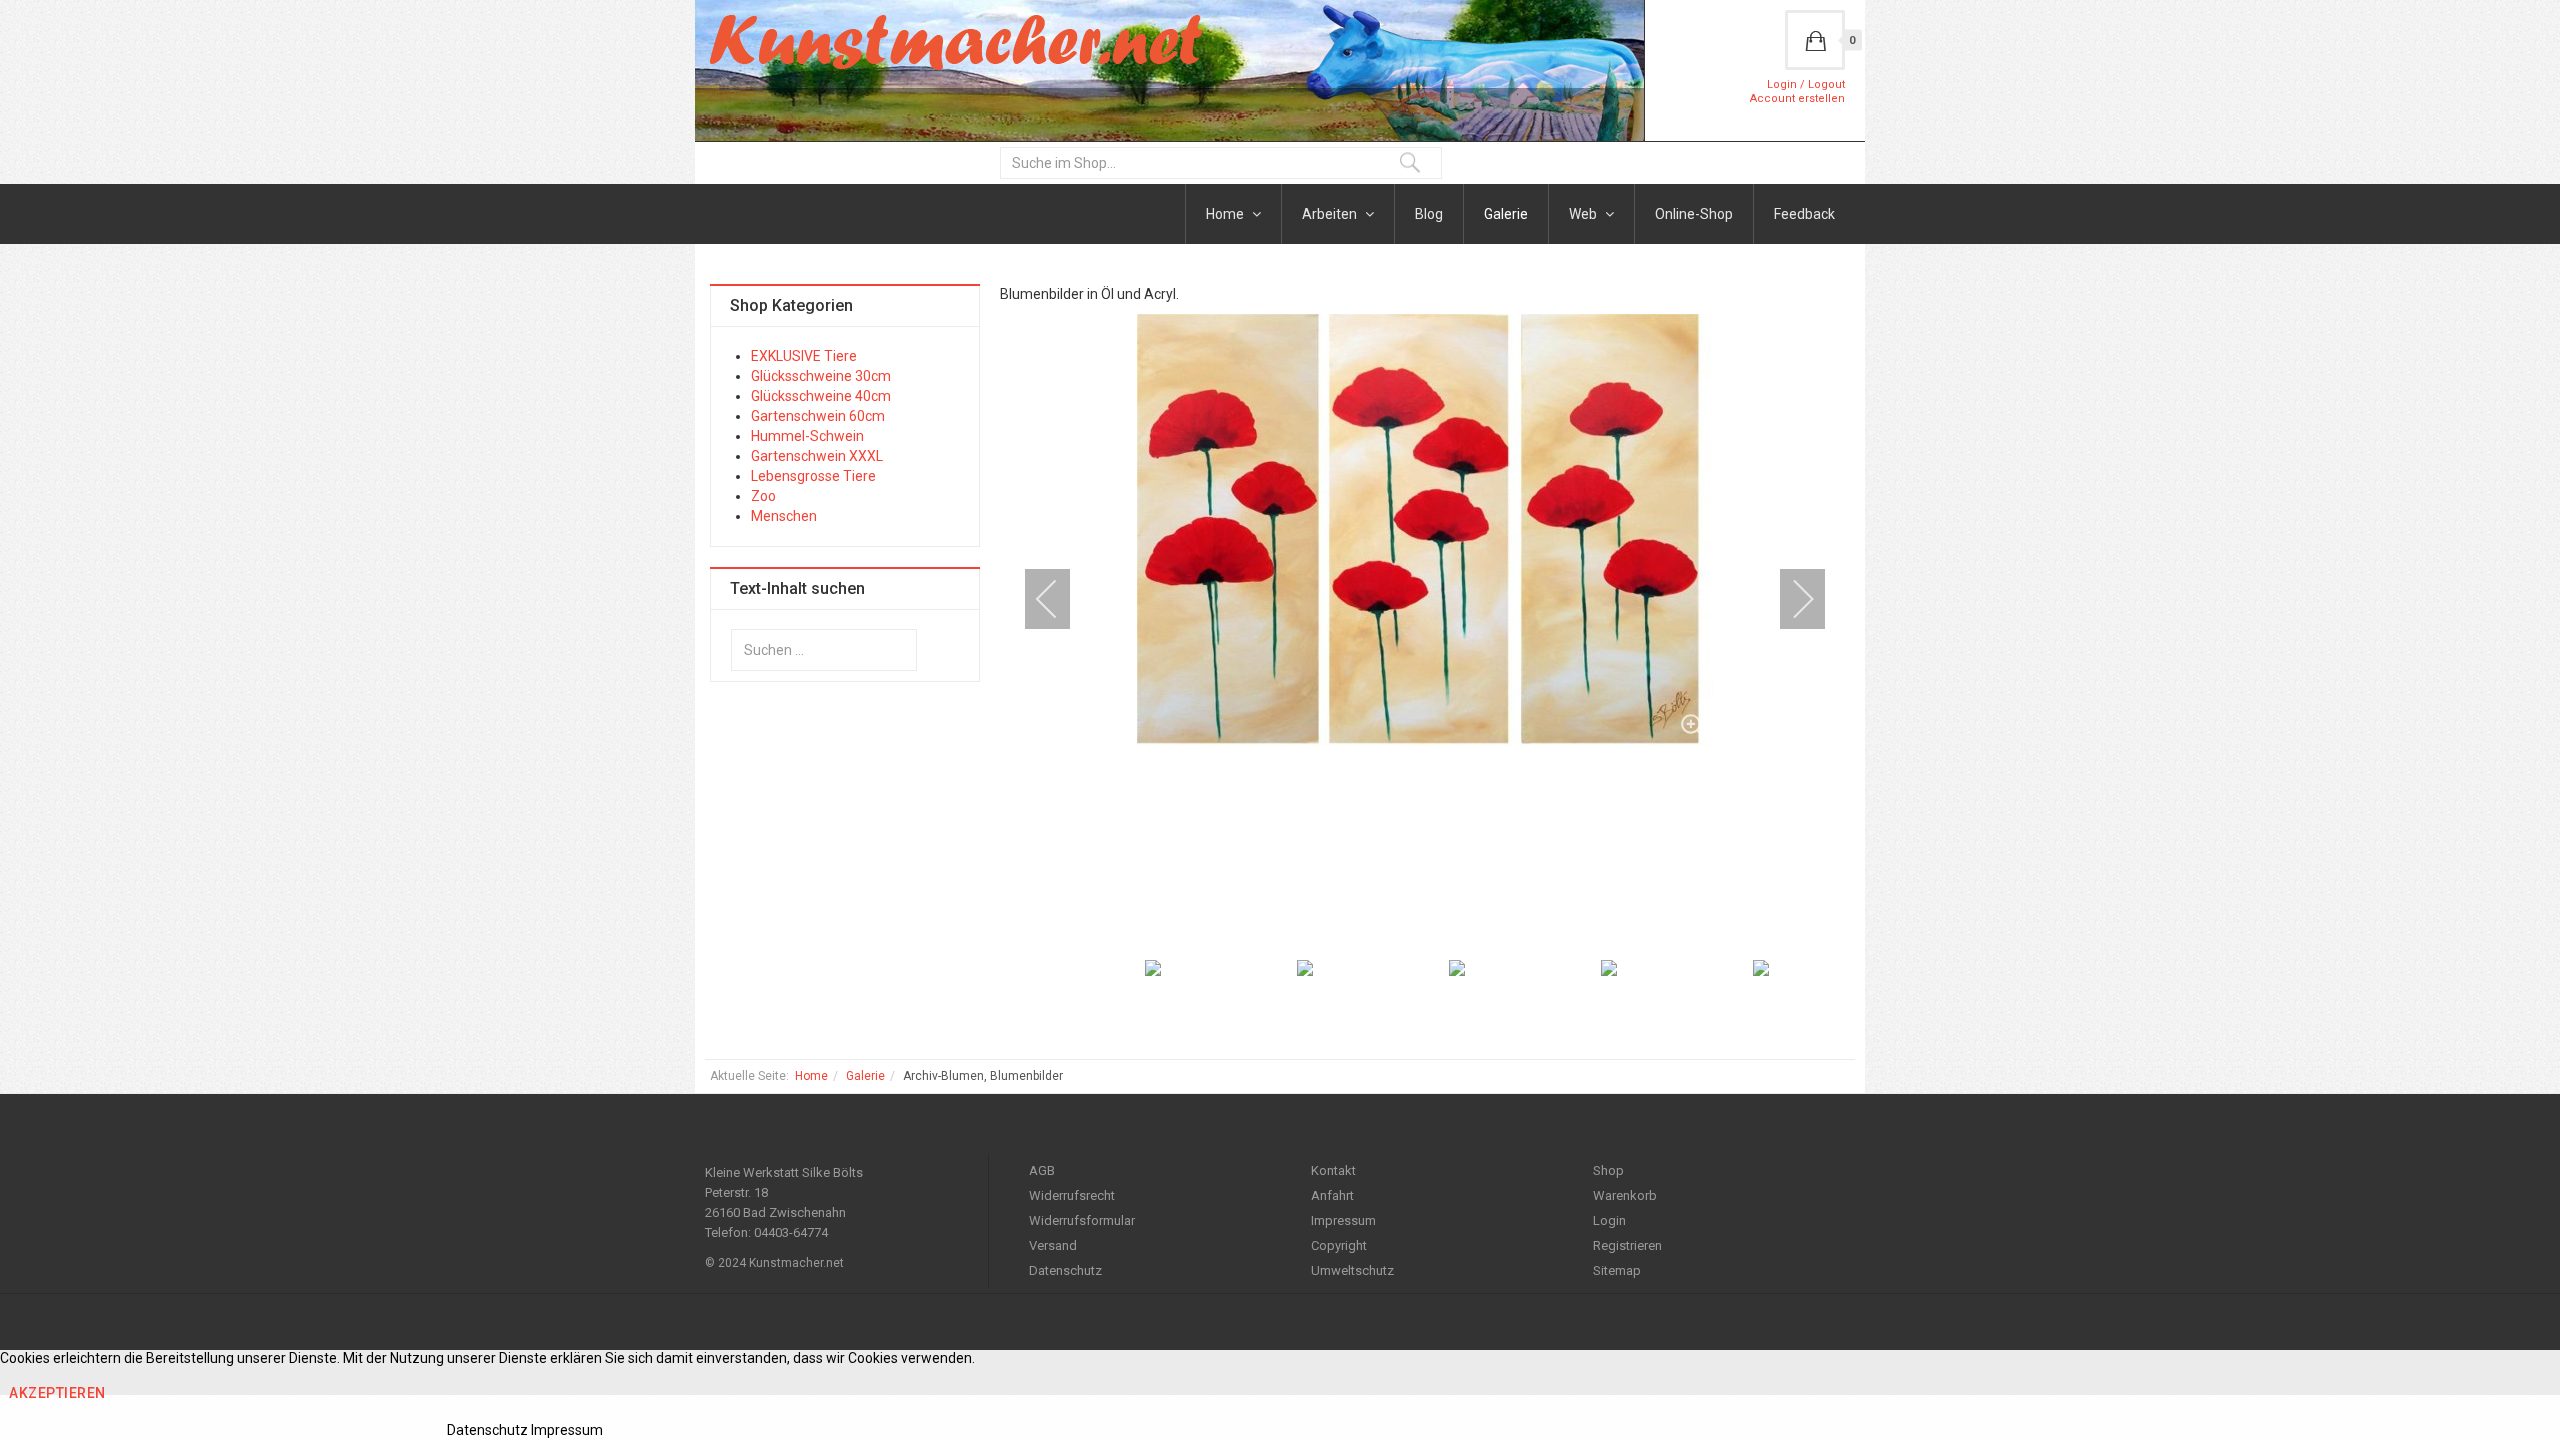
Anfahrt (1332, 1195)
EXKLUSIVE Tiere (804, 356)
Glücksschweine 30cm (821, 376)
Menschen (784, 516)
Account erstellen (1797, 98)
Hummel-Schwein (807, 436)
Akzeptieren (57, 1393)
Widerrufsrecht (1072, 1195)
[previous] (1060, 599)
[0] (1815, 40)
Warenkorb (1625, 1195)
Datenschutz (1065, 1270)
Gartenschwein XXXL (817, 456)
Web (1584, 214)
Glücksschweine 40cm (821, 396)
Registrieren (1627, 1245)
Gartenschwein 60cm (818, 416)
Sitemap (1617, 1270)
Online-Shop (1694, 214)
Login (1609, 1220)
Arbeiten (1331, 214)
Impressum (1343, 1220)
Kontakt (1333, 1170)
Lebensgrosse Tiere (813, 476)
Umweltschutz (1352, 1270)
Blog (1429, 214)
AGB (1042, 1170)
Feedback (1804, 214)
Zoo (763, 496)
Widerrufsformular (1082, 1220)
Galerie (1506, 214)
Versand (1053, 1245)
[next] (1790, 599)
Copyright (1339, 1245)
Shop (1608, 1170)
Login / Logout (1806, 84)
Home (1226, 214)
